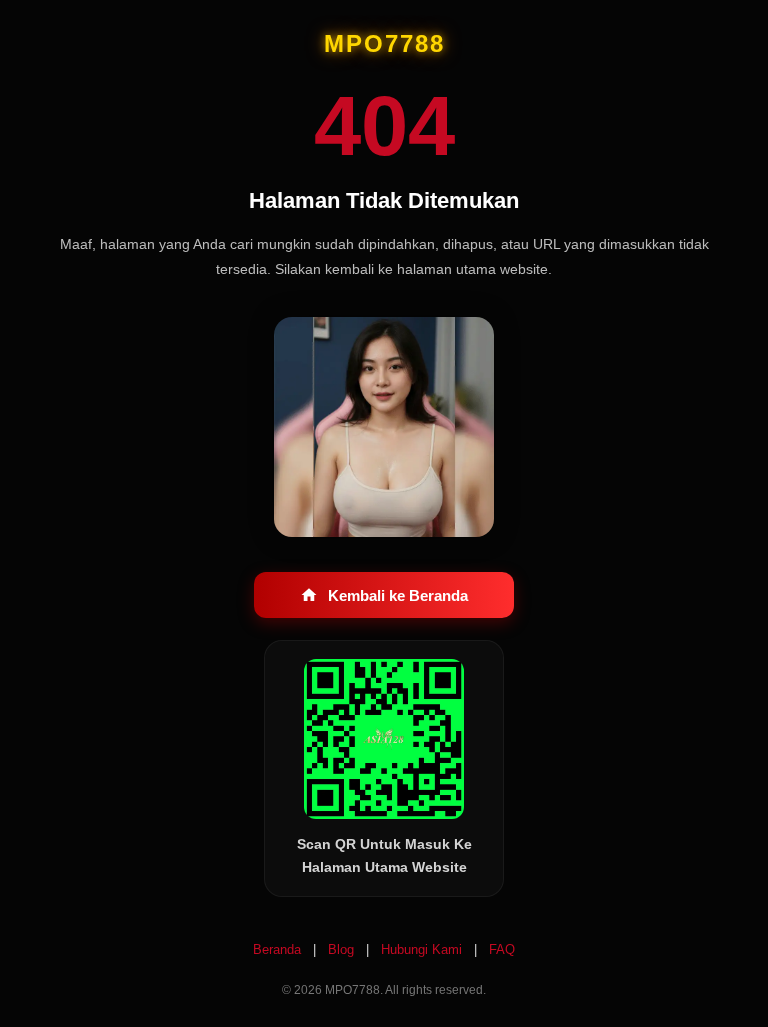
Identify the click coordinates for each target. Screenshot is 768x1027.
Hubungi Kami (423, 949)
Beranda (279, 949)
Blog (343, 949)
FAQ (502, 949)
